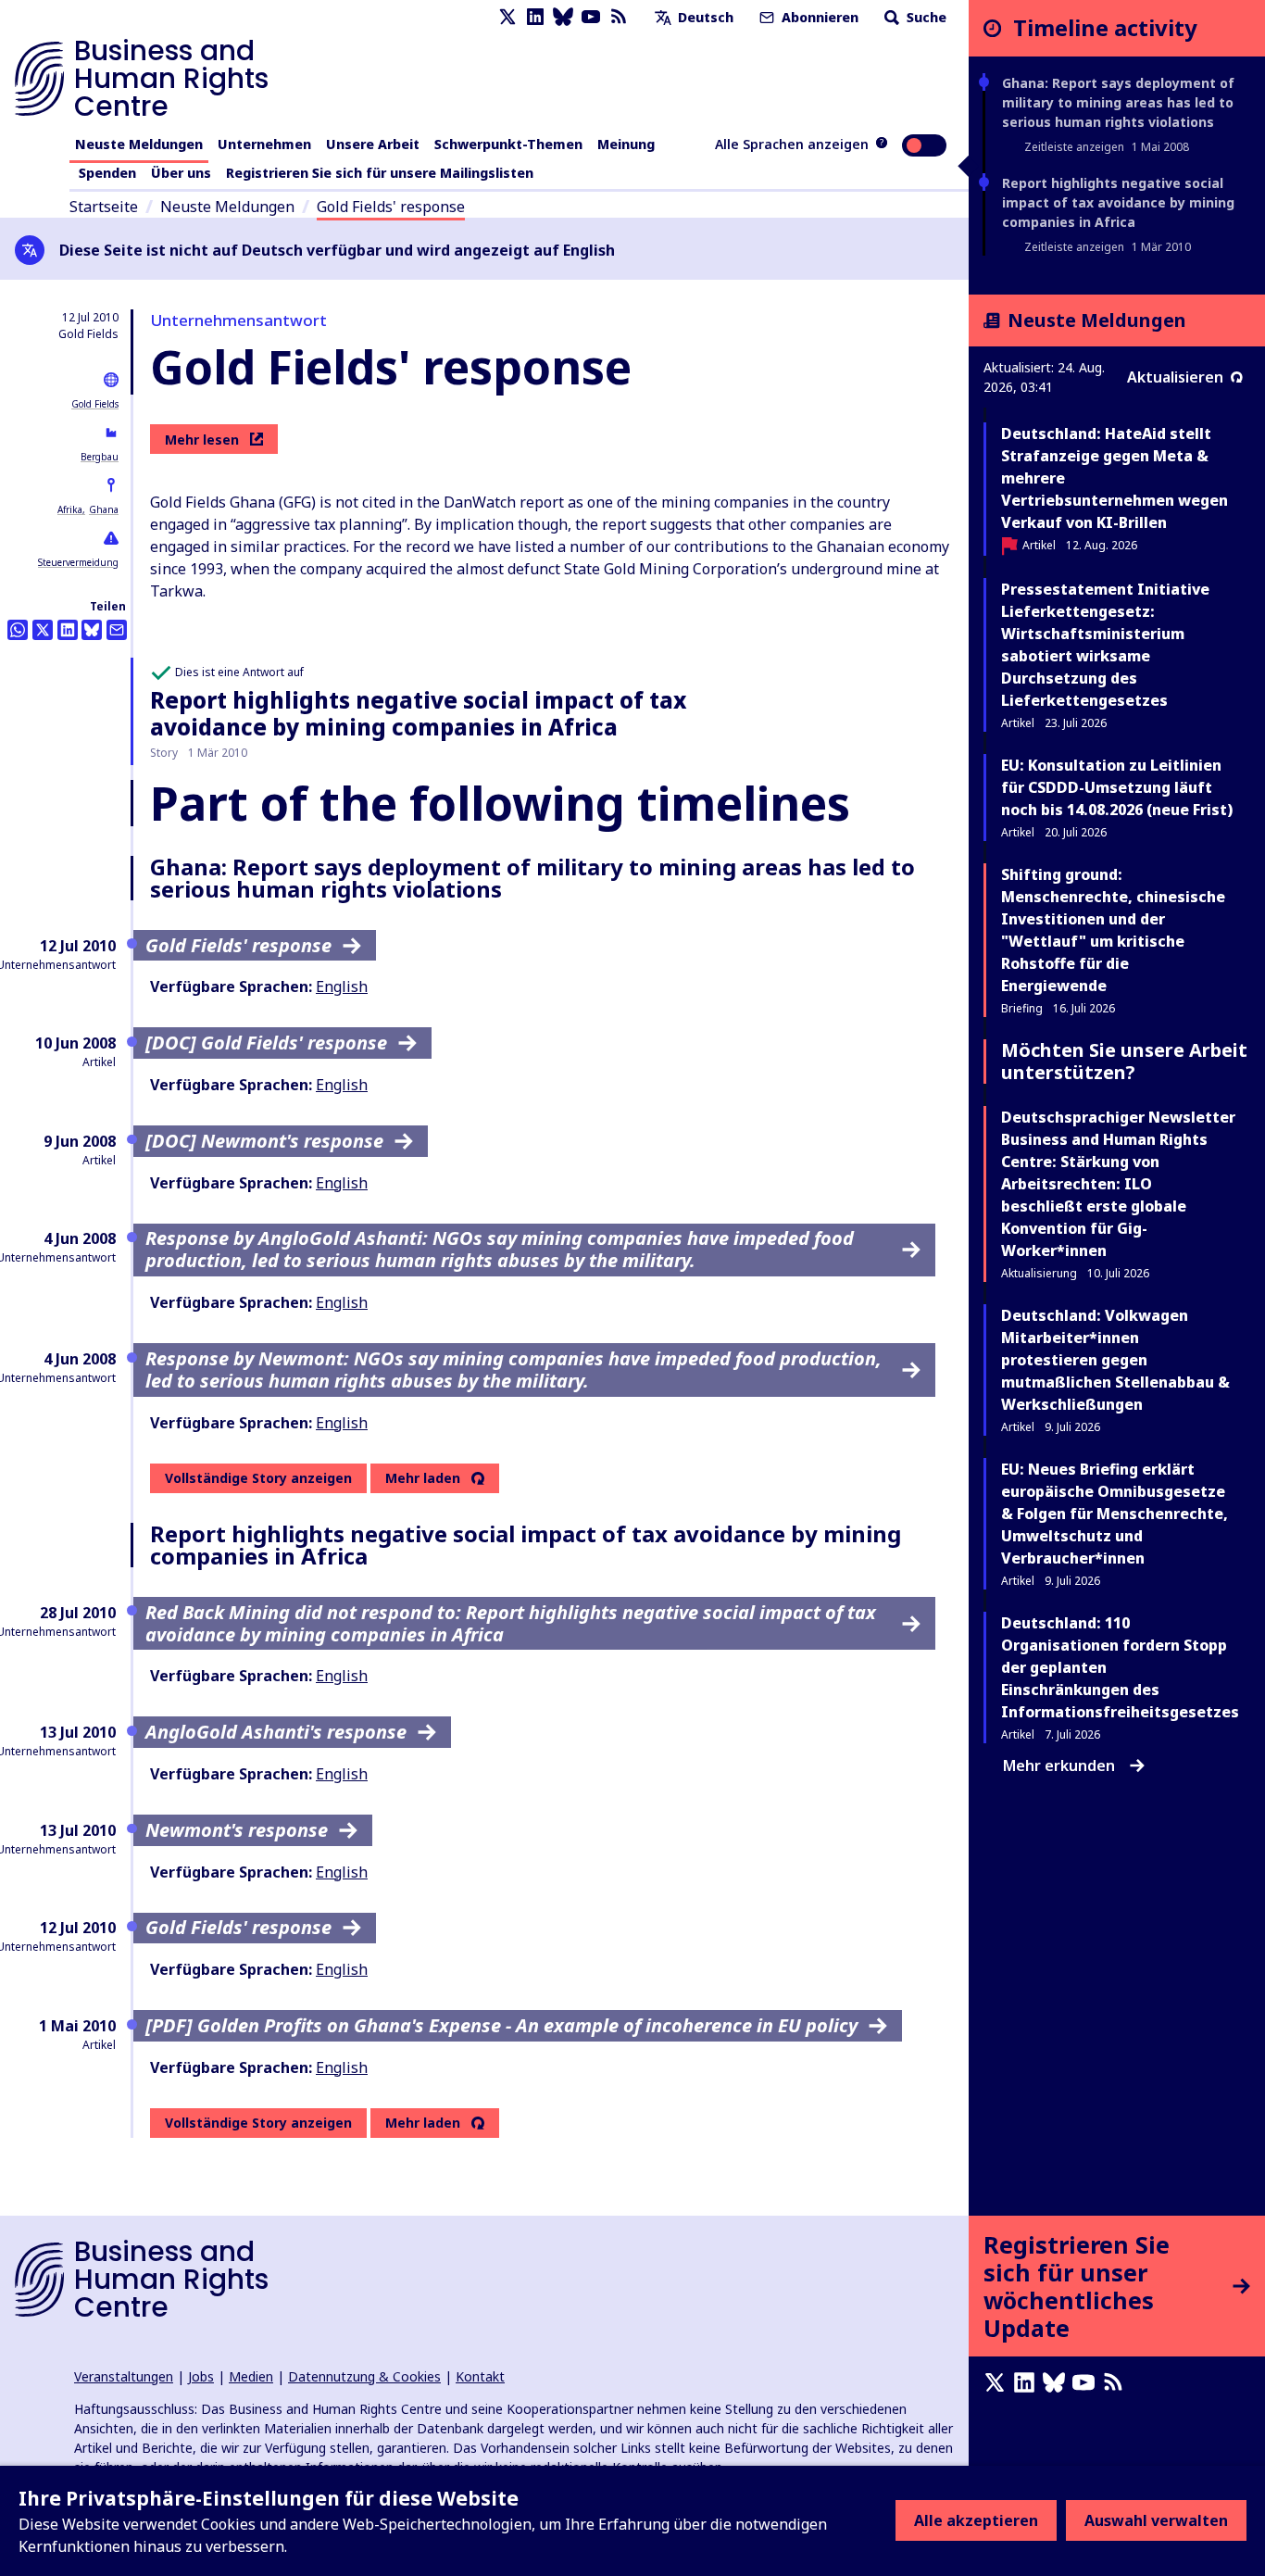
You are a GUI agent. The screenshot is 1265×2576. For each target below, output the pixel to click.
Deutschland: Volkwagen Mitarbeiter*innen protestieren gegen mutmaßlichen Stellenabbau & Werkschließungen (1115, 1360)
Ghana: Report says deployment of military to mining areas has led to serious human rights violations (1118, 102)
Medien (251, 2376)
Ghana (104, 509)
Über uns (181, 173)
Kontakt (480, 2376)
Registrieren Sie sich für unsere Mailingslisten (380, 173)
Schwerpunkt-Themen (508, 144)
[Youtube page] (591, 17)
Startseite (104, 207)
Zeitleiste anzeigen (1074, 147)
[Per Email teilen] (117, 630)
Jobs (201, 2376)
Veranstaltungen (124, 2376)
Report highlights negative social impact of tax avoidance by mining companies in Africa (418, 713)
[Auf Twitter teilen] (43, 630)
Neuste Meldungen (139, 144)
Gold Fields (95, 404)
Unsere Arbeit (373, 144)
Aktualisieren (1175, 377)
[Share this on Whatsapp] (18, 630)
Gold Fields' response (391, 207)
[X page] (507, 17)
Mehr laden (423, 1478)
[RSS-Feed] (619, 17)
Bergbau (100, 457)
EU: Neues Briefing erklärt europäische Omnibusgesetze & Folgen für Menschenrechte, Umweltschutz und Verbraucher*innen (1115, 1514)
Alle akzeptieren (976, 2520)
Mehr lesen (202, 440)
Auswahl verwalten (1156, 2520)
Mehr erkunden (1059, 1766)
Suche (925, 17)
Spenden (107, 173)
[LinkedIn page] (535, 17)
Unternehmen (264, 144)
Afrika (70, 509)
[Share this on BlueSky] (92, 630)
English (342, 986)
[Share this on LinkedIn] (68, 630)
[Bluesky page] (563, 17)
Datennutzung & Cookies (364, 2376)
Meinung (626, 144)
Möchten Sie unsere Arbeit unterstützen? (1124, 1061)
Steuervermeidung (78, 562)
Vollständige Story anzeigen (258, 1478)
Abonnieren (818, 17)
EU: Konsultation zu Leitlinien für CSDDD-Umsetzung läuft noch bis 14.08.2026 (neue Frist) (1117, 787)
